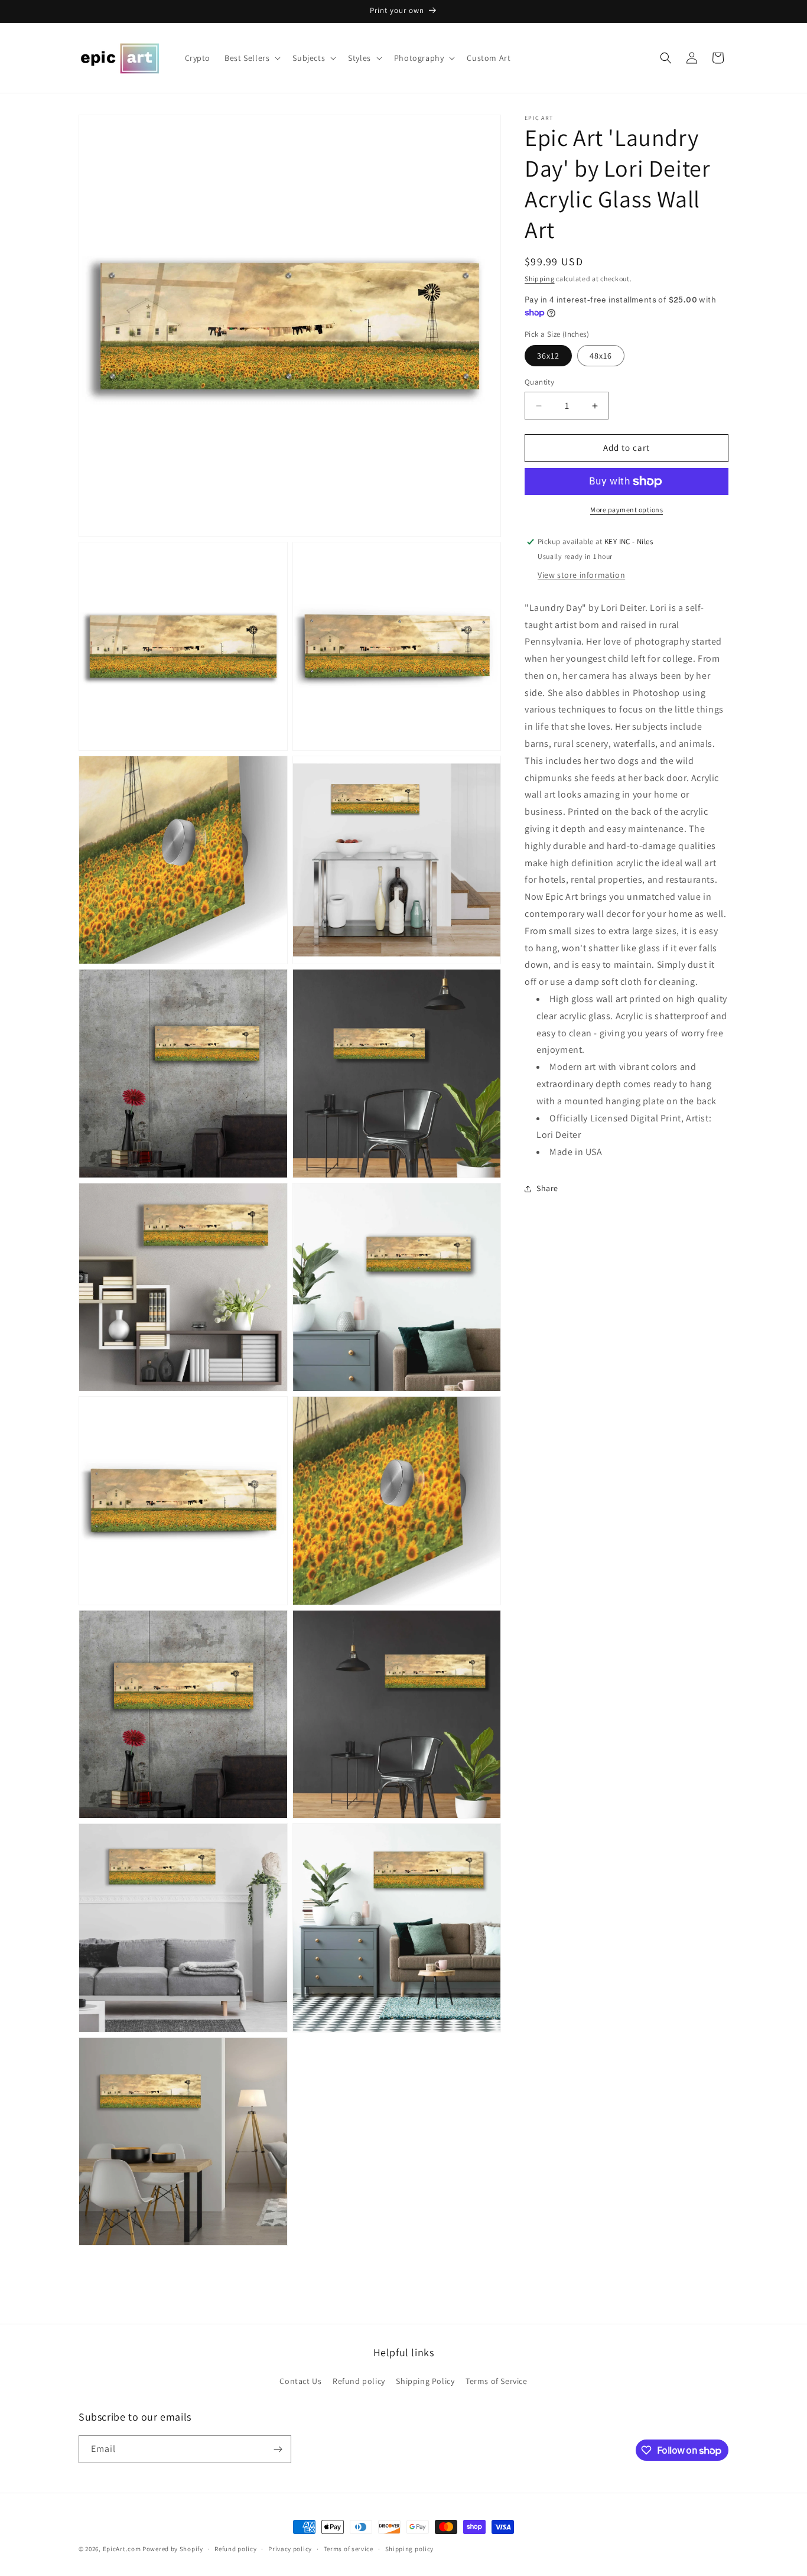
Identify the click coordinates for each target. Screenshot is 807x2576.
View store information (581, 575)
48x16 (601, 356)
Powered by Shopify (173, 2549)
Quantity (539, 383)
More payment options (627, 510)
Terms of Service (497, 2381)
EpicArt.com (122, 2549)
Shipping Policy (425, 2381)
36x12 (548, 356)
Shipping (540, 279)
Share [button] (547, 1189)
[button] (251, 58)
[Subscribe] (278, 2449)
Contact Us (300, 2381)
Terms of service (349, 2549)
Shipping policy (410, 2549)
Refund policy (359, 2381)
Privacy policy (290, 2549)
